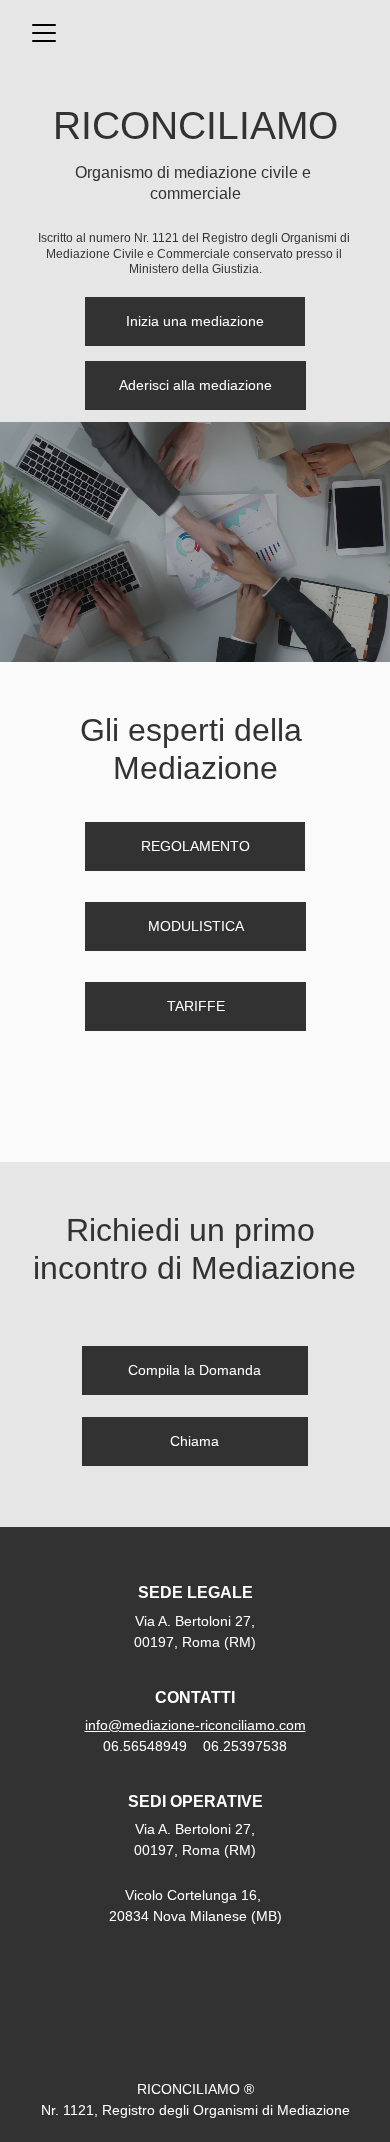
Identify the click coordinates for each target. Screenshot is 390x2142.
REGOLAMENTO (195, 846)
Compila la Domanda (194, 1370)
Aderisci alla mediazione (195, 385)
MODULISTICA (196, 926)
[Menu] (44, 33)
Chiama (194, 1441)
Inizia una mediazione (195, 321)
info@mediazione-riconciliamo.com (195, 1725)
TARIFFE (196, 1006)
